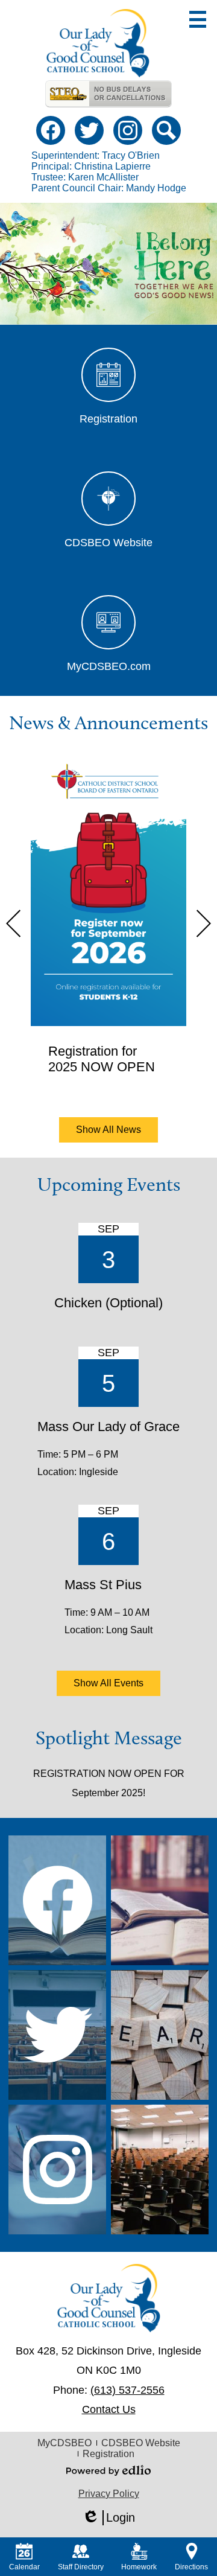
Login (108, 2518)
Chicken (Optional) (108, 1303)
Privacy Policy (109, 2494)
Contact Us (109, 2409)
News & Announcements (108, 722)
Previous (13, 923)
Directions (191, 2567)
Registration (108, 2454)
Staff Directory (81, 2567)
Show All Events (108, 1683)
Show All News (108, 1130)
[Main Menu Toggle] (198, 19)
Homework (139, 2567)
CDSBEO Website (141, 2443)
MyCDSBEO (64, 2443)
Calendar (24, 2567)
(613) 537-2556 (127, 2390)
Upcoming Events (109, 1184)
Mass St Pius (103, 1585)
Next (204, 923)
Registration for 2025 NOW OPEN (102, 1059)
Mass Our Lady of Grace (108, 1427)
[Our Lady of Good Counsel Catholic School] (98, 43)
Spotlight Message (109, 1738)
